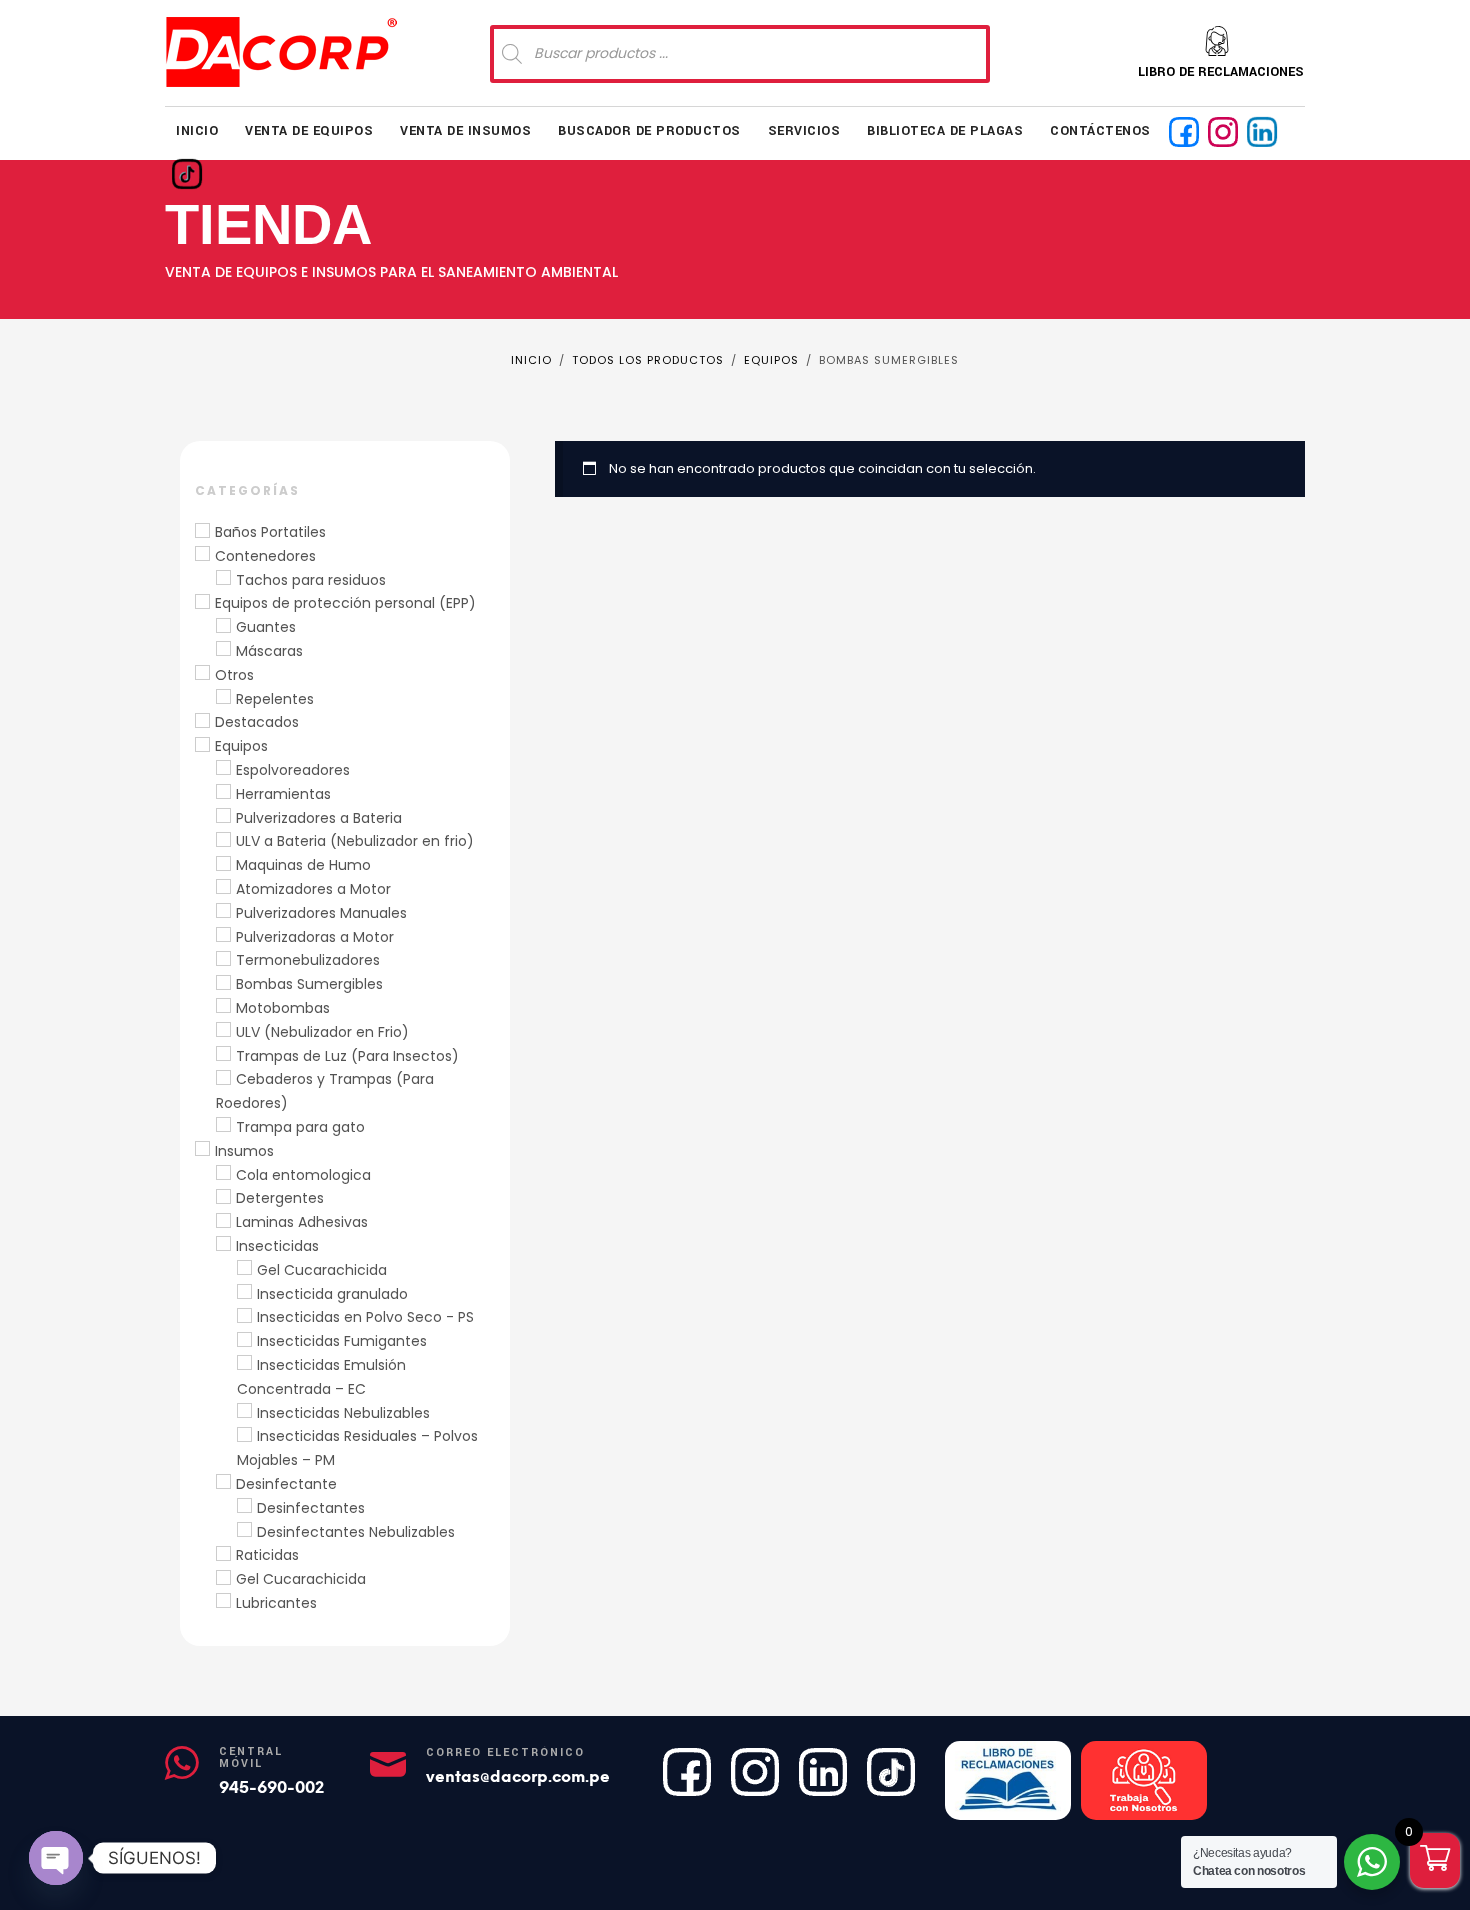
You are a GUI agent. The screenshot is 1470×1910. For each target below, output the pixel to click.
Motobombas (283, 1008)
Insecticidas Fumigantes (342, 1341)
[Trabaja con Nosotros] (1144, 1781)
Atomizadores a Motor (313, 889)
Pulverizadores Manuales (321, 913)
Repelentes (275, 699)
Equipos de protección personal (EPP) (345, 603)
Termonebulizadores (308, 960)
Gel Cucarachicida (322, 1270)
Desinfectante (286, 1484)
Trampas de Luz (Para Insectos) (347, 1056)
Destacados (257, 722)
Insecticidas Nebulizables (343, 1413)
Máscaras (269, 651)
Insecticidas (277, 1246)
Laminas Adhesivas (302, 1222)
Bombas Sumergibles (309, 984)
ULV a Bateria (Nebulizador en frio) (355, 841)
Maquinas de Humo (303, 865)
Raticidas (267, 1555)
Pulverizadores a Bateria (319, 818)
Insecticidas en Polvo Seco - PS (365, 1317)
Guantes (266, 627)
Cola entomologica (303, 1175)
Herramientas (283, 794)
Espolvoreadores (293, 770)
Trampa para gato (300, 1127)
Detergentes (280, 1198)
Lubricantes (276, 1603)
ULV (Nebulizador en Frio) (322, 1032)
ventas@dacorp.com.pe (518, 1776)
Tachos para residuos (311, 580)
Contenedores (265, 556)
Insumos (244, 1151)
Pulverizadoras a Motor (315, 937)
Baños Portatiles (270, 532)
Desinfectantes (311, 1508)
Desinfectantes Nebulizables (356, 1532)
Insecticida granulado (332, 1294)
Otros (234, 675)
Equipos (241, 746)
